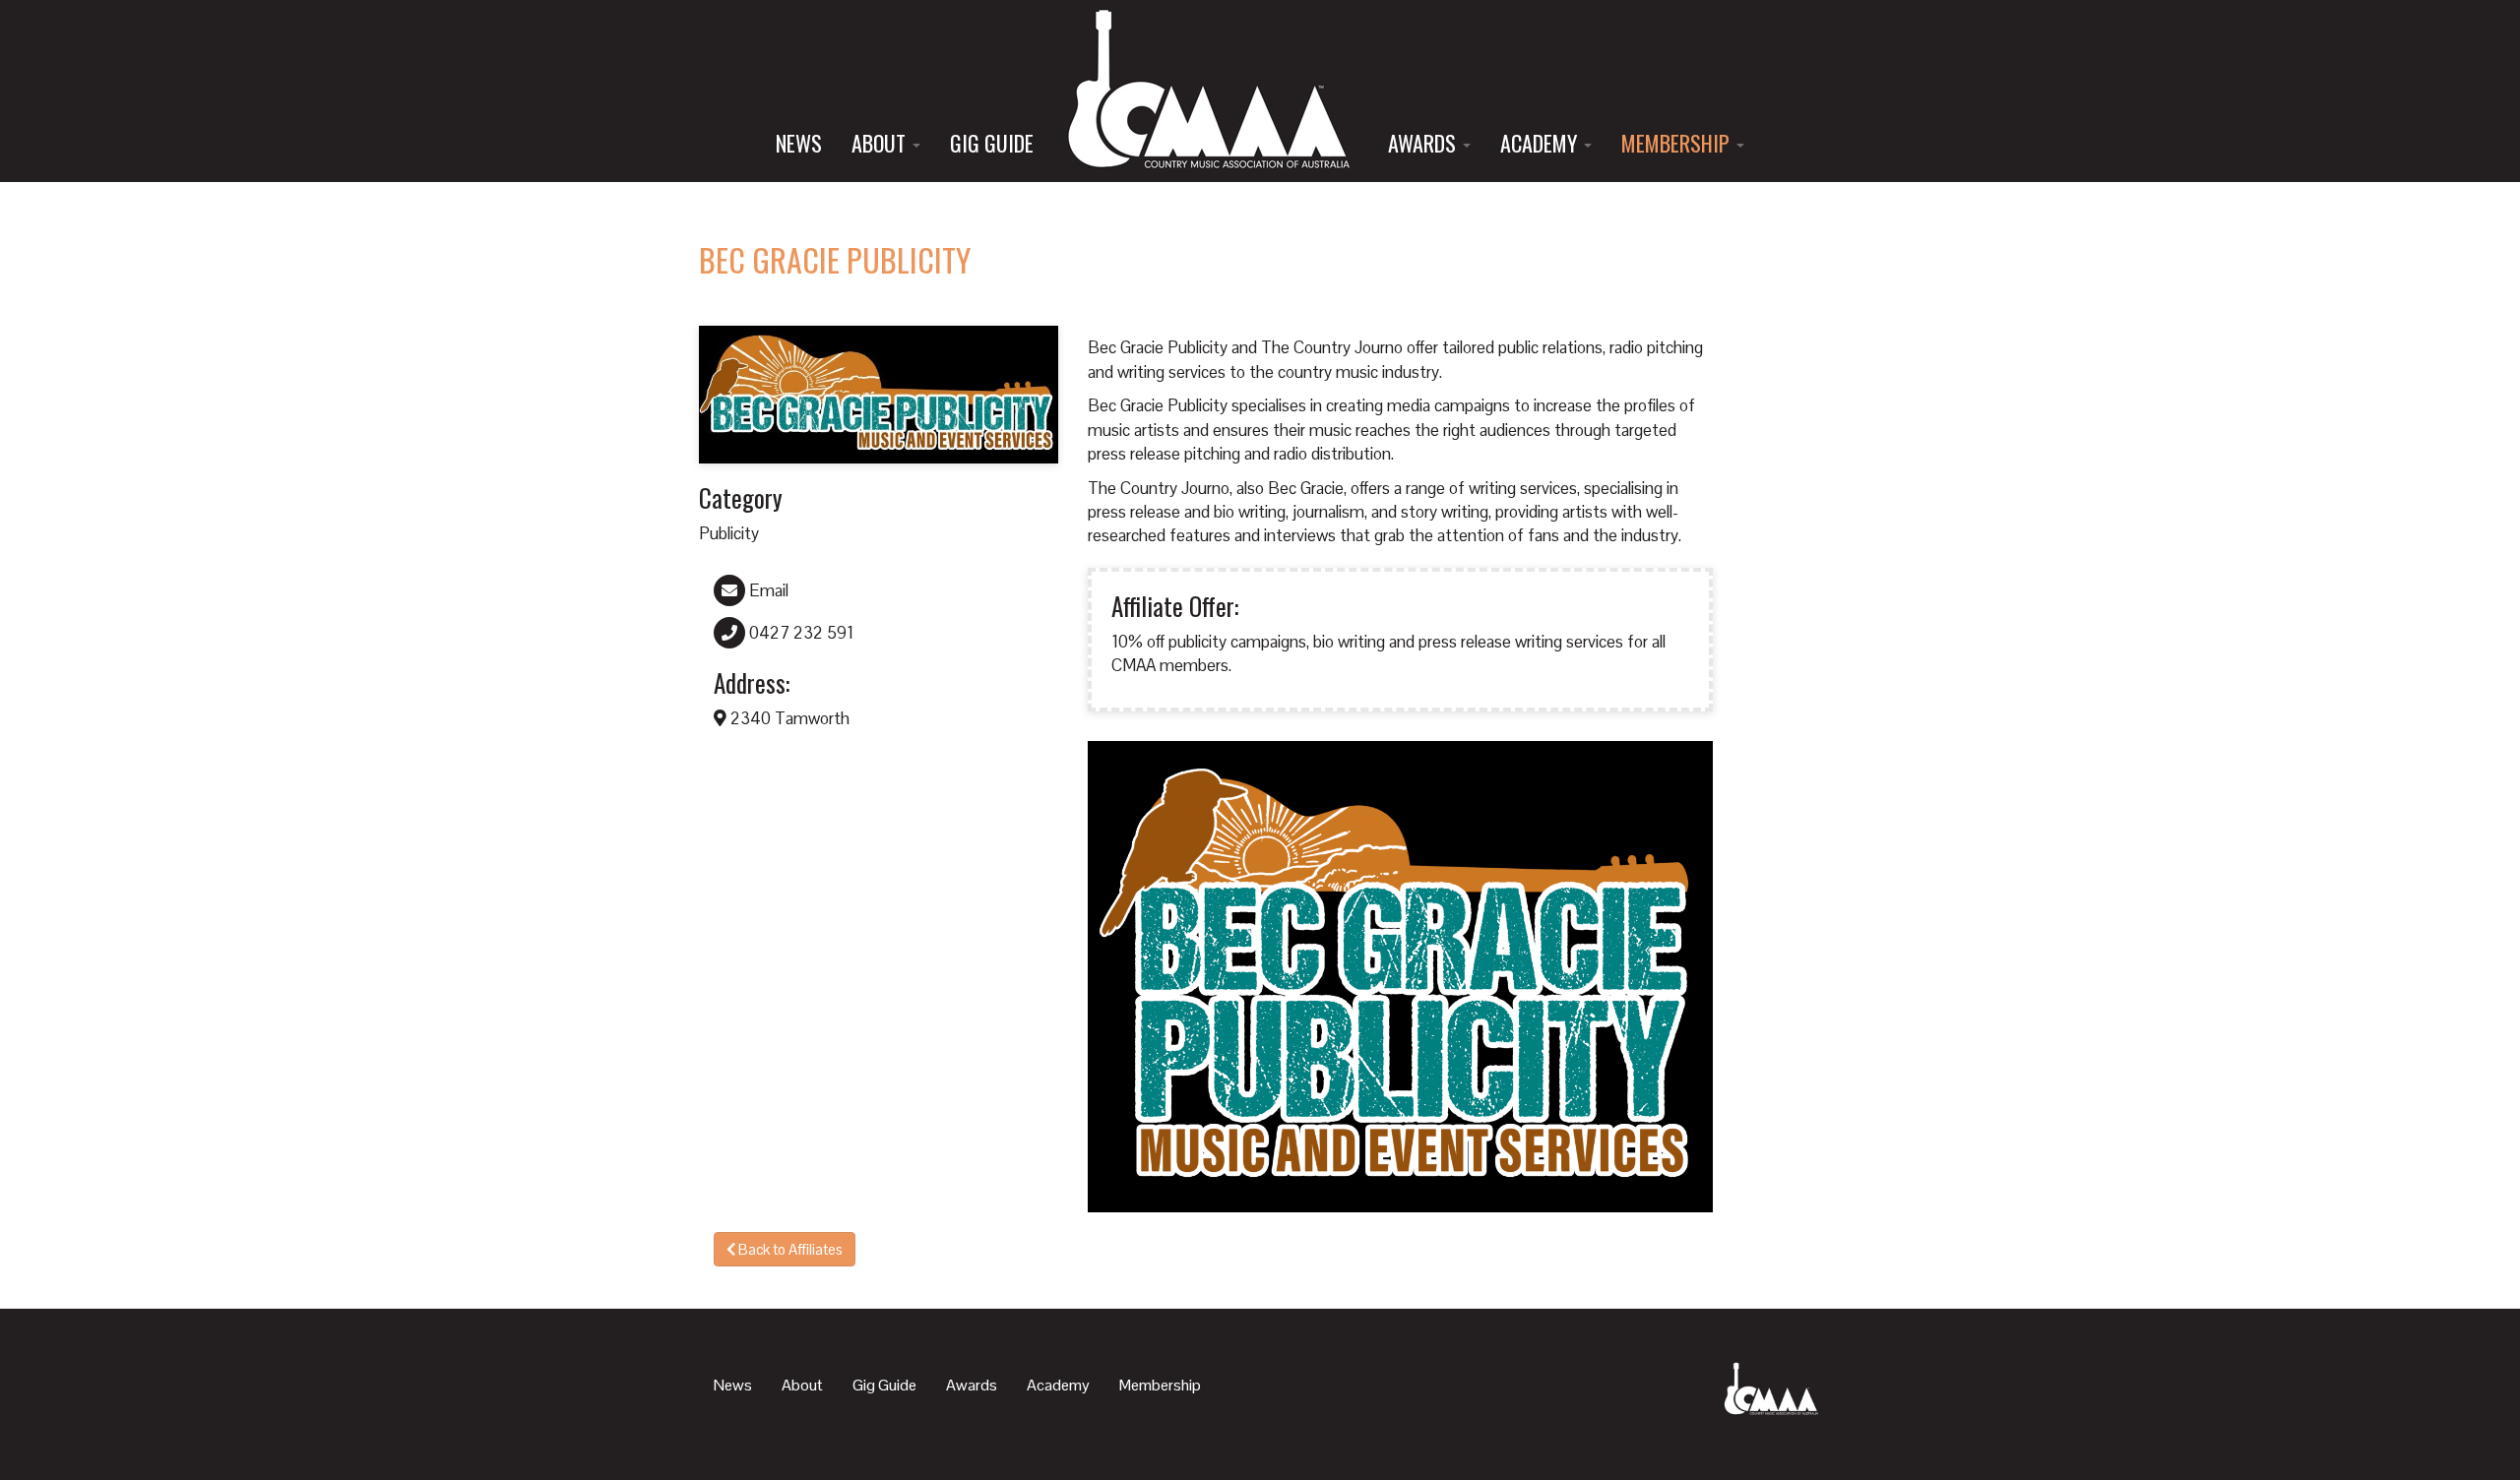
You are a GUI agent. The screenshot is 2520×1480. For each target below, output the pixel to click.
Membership (1678, 143)
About (881, 143)
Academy (1541, 143)
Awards (1424, 143)
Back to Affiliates (789, 1249)
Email (767, 590)
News (799, 143)
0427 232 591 (799, 633)
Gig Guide (992, 143)
